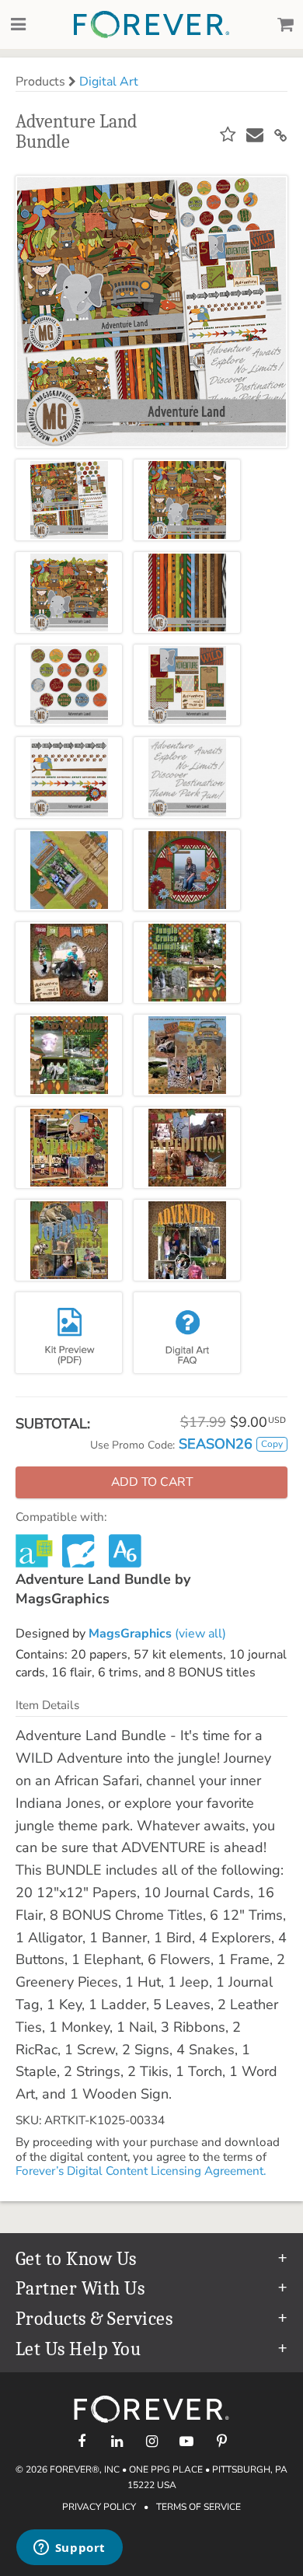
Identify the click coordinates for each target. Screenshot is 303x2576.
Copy (272, 1444)
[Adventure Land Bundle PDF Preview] (69, 1333)
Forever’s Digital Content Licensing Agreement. (141, 2171)
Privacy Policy (99, 2507)
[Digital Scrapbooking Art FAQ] (187, 1333)
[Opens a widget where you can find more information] (69, 2549)
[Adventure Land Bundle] (69, 500)
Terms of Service (199, 2507)
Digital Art (109, 82)
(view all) (157, 1634)
